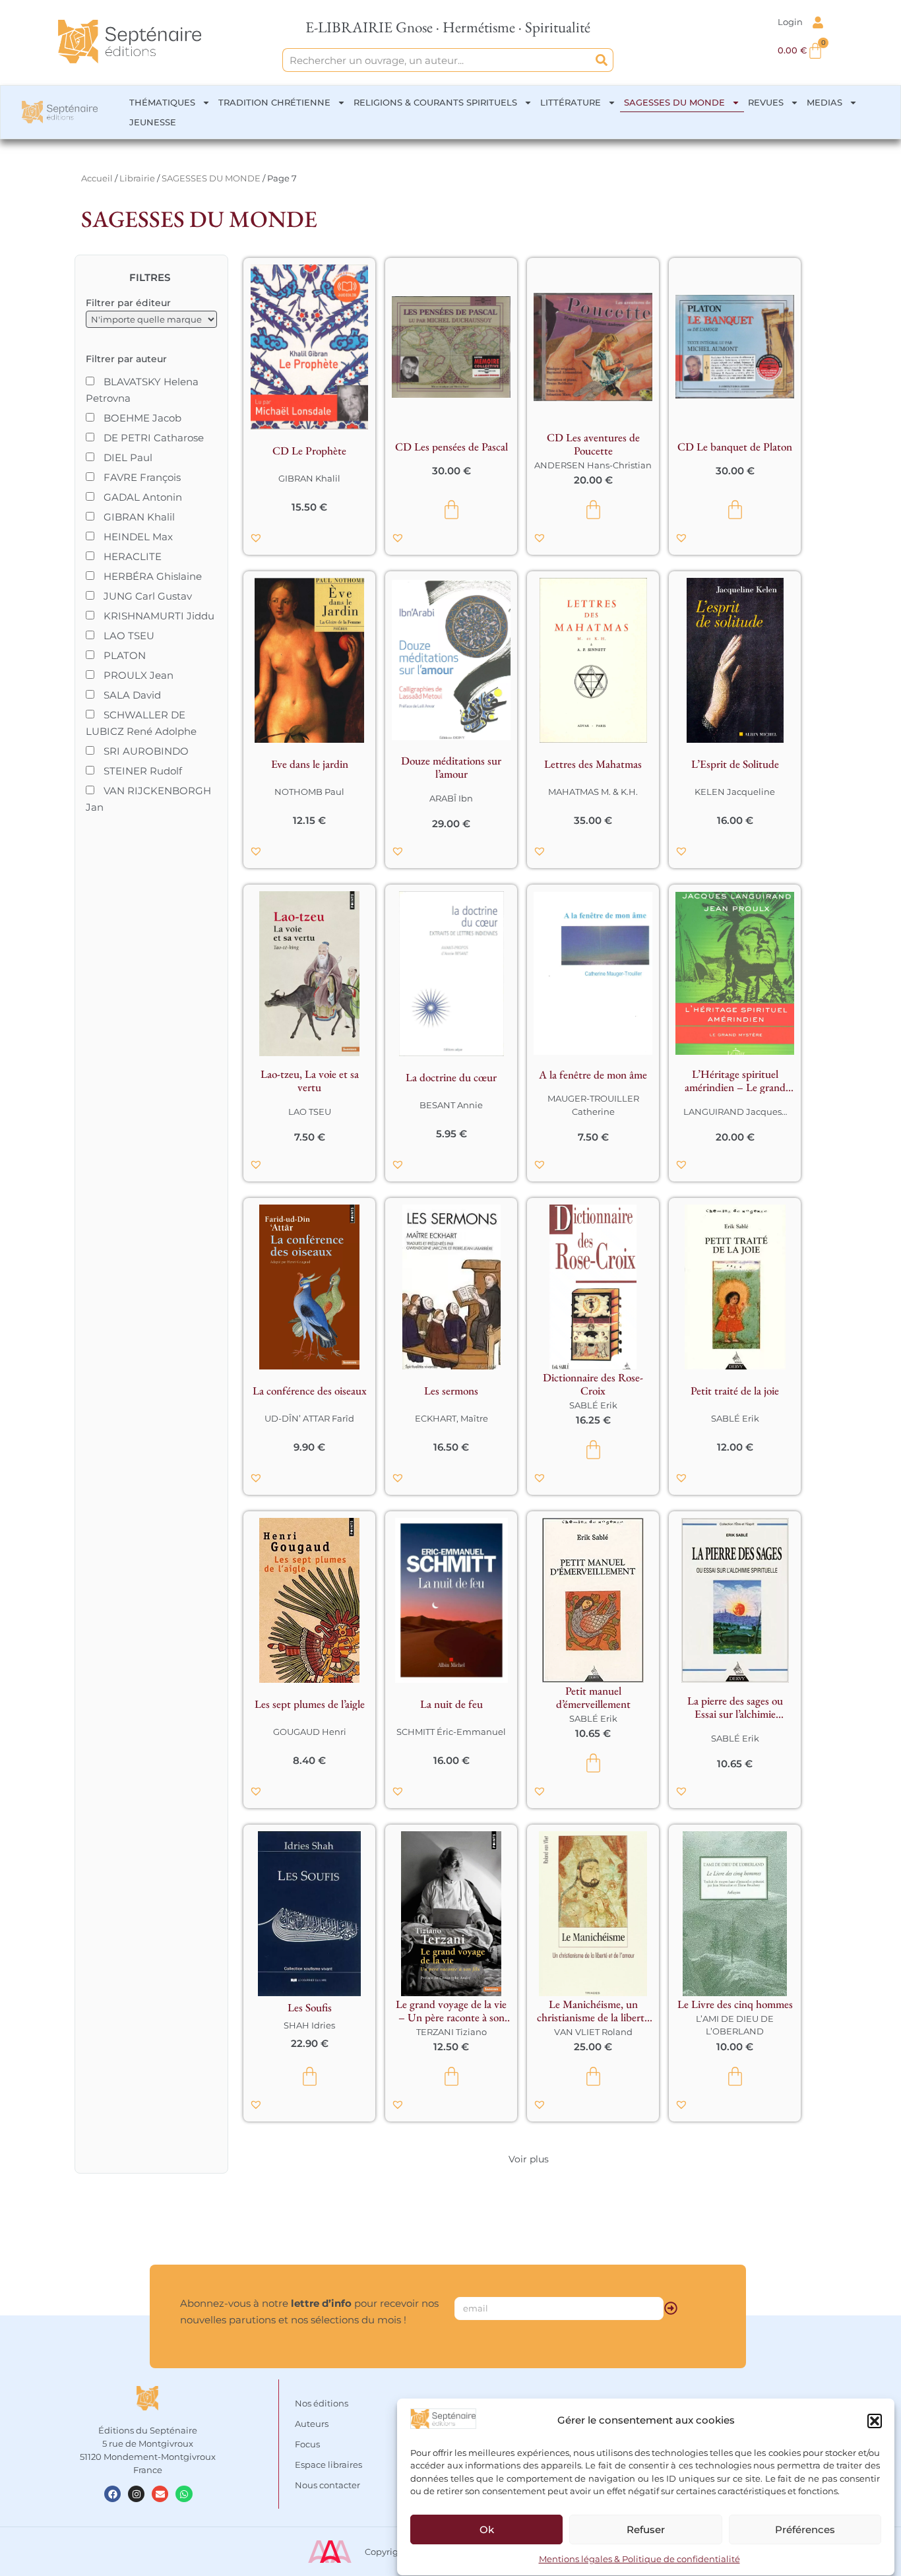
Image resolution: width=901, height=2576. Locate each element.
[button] (875, 2421)
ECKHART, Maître (451, 1418)
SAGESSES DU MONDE (674, 102)
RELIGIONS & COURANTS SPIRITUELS (435, 102)
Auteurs (312, 2424)
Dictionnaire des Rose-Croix (593, 1384)
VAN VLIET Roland (593, 2032)
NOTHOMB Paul (309, 792)
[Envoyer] (671, 2308)
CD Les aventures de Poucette (593, 444)
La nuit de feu (451, 1704)
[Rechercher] (602, 60)
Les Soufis (310, 2007)
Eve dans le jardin (310, 764)
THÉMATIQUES (162, 102)
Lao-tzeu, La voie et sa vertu (310, 1081)
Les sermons (451, 1391)
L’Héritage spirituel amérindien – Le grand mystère (735, 1081)
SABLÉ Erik (593, 1405)
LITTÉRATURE (571, 102)
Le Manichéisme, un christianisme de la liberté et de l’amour (593, 2011)
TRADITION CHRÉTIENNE (274, 102)
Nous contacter (327, 2485)
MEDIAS (824, 102)
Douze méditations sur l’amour (451, 767)
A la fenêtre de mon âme (593, 1075)
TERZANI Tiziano (451, 2032)
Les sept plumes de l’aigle (310, 1704)
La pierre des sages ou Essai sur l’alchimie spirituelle (735, 1707)
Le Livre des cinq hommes (735, 2004)
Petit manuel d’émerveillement (593, 1697)
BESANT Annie (451, 1105)
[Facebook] (112, 2494)
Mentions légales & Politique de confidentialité (639, 2559)
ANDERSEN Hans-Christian (593, 465)
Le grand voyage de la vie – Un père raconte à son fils (451, 2011)
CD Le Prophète (309, 451)
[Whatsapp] (184, 2494)
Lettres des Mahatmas (593, 764)
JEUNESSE (153, 122)
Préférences (805, 2529)
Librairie (137, 178)
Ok (487, 2529)
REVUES (766, 102)
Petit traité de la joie (735, 1391)
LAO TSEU (310, 1112)
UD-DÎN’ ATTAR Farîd (309, 1418)
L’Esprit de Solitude (735, 764)
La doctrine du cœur (451, 1077)
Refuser (646, 2529)
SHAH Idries (309, 2025)
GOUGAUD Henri (310, 1732)
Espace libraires (328, 2465)
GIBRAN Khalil (309, 478)
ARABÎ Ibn (451, 798)
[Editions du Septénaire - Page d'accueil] (130, 42)
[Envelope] (160, 2494)
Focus (307, 2444)
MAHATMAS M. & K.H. (593, 792)
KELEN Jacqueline (735, 792)
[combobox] (436, 60)
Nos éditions (322, 2403)
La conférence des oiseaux (310, 1391)
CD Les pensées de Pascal (451, 447)
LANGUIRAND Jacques (732, 1112)
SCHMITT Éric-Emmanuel (451, 1732)
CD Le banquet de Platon (735, 447)
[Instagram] (136, 2494)
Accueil (97, 178)
